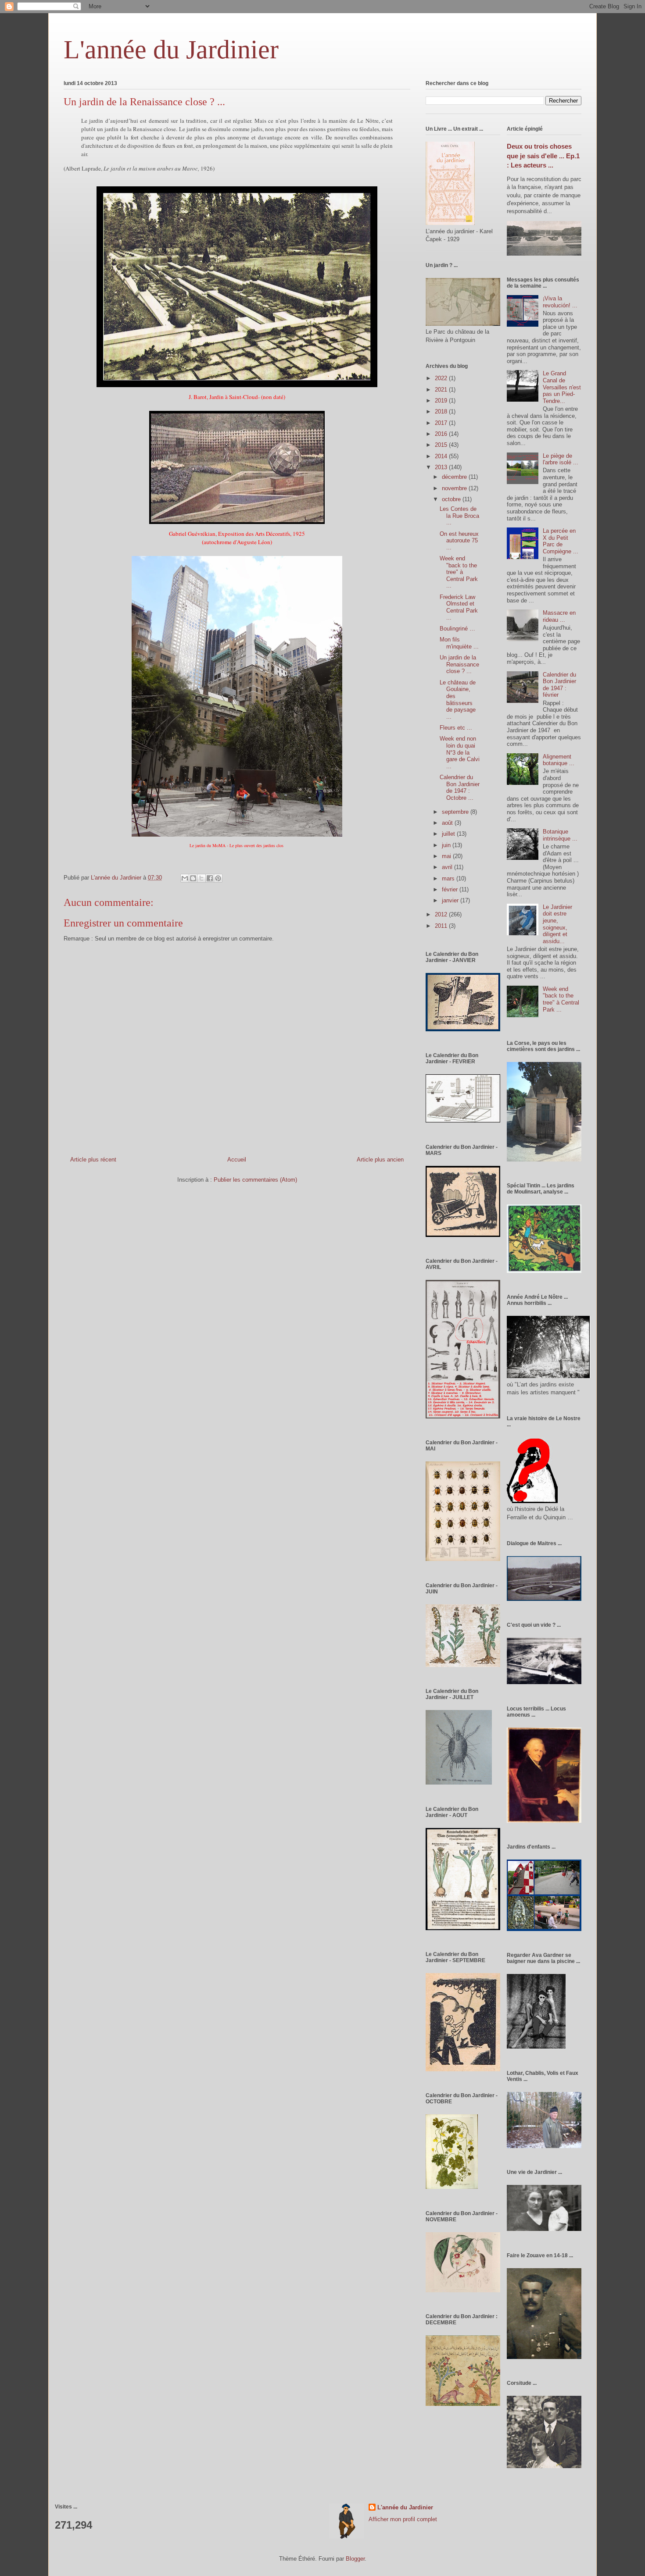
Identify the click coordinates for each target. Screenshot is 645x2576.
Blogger (355, 2559)
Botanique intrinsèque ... (560, 835)
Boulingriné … (457, 629)
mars (449, 878)
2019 (442, 401)
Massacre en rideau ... (559, 616)
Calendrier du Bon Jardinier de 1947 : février (559, 685)
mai (447, 856)
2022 (442, 378)
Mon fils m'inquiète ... (459, 643)
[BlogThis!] (193, 878)
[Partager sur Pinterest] (218, 878)
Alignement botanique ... (559, 760)
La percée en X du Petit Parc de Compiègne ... (561, 541)
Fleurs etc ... (456, 728)
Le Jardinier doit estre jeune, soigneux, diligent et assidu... (557, 924)
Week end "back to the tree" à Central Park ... (459, 572)
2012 (442, 914)
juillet (449, 834)
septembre (456, 812)
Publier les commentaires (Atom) (255, 1180)
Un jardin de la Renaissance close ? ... (459, 664)
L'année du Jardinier (171, 50)
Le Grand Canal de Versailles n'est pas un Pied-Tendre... (562, 387)
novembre (455, 488)
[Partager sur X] (201, 878)
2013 (442, 467)
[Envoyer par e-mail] (185, 878)
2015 (442, 445)
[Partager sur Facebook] (210, 878)
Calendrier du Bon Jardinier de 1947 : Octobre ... (460, 787)
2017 (442, 423)
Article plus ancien (380, 1160)
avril (448, 867)
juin (447, 845)
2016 (442, 434)
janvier (451, 900)
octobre (452, 499)
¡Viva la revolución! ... (560, 302)
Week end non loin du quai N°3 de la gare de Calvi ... (460, 752)
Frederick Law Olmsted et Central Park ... (459, 607)
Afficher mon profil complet (403, 2519)
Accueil (237, 1160)
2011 (442, 926)
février (451, 889)
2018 (442, 412)
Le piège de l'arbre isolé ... (561, 459)
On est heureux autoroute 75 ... (459, 541)
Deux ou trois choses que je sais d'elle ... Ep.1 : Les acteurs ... (543, 156)
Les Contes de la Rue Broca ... (459, 516)
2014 (442, 456)
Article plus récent (93, 1160)
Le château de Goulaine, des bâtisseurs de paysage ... (458, 700)
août (448, 823)
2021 (442, 390)
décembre (455, 477)
